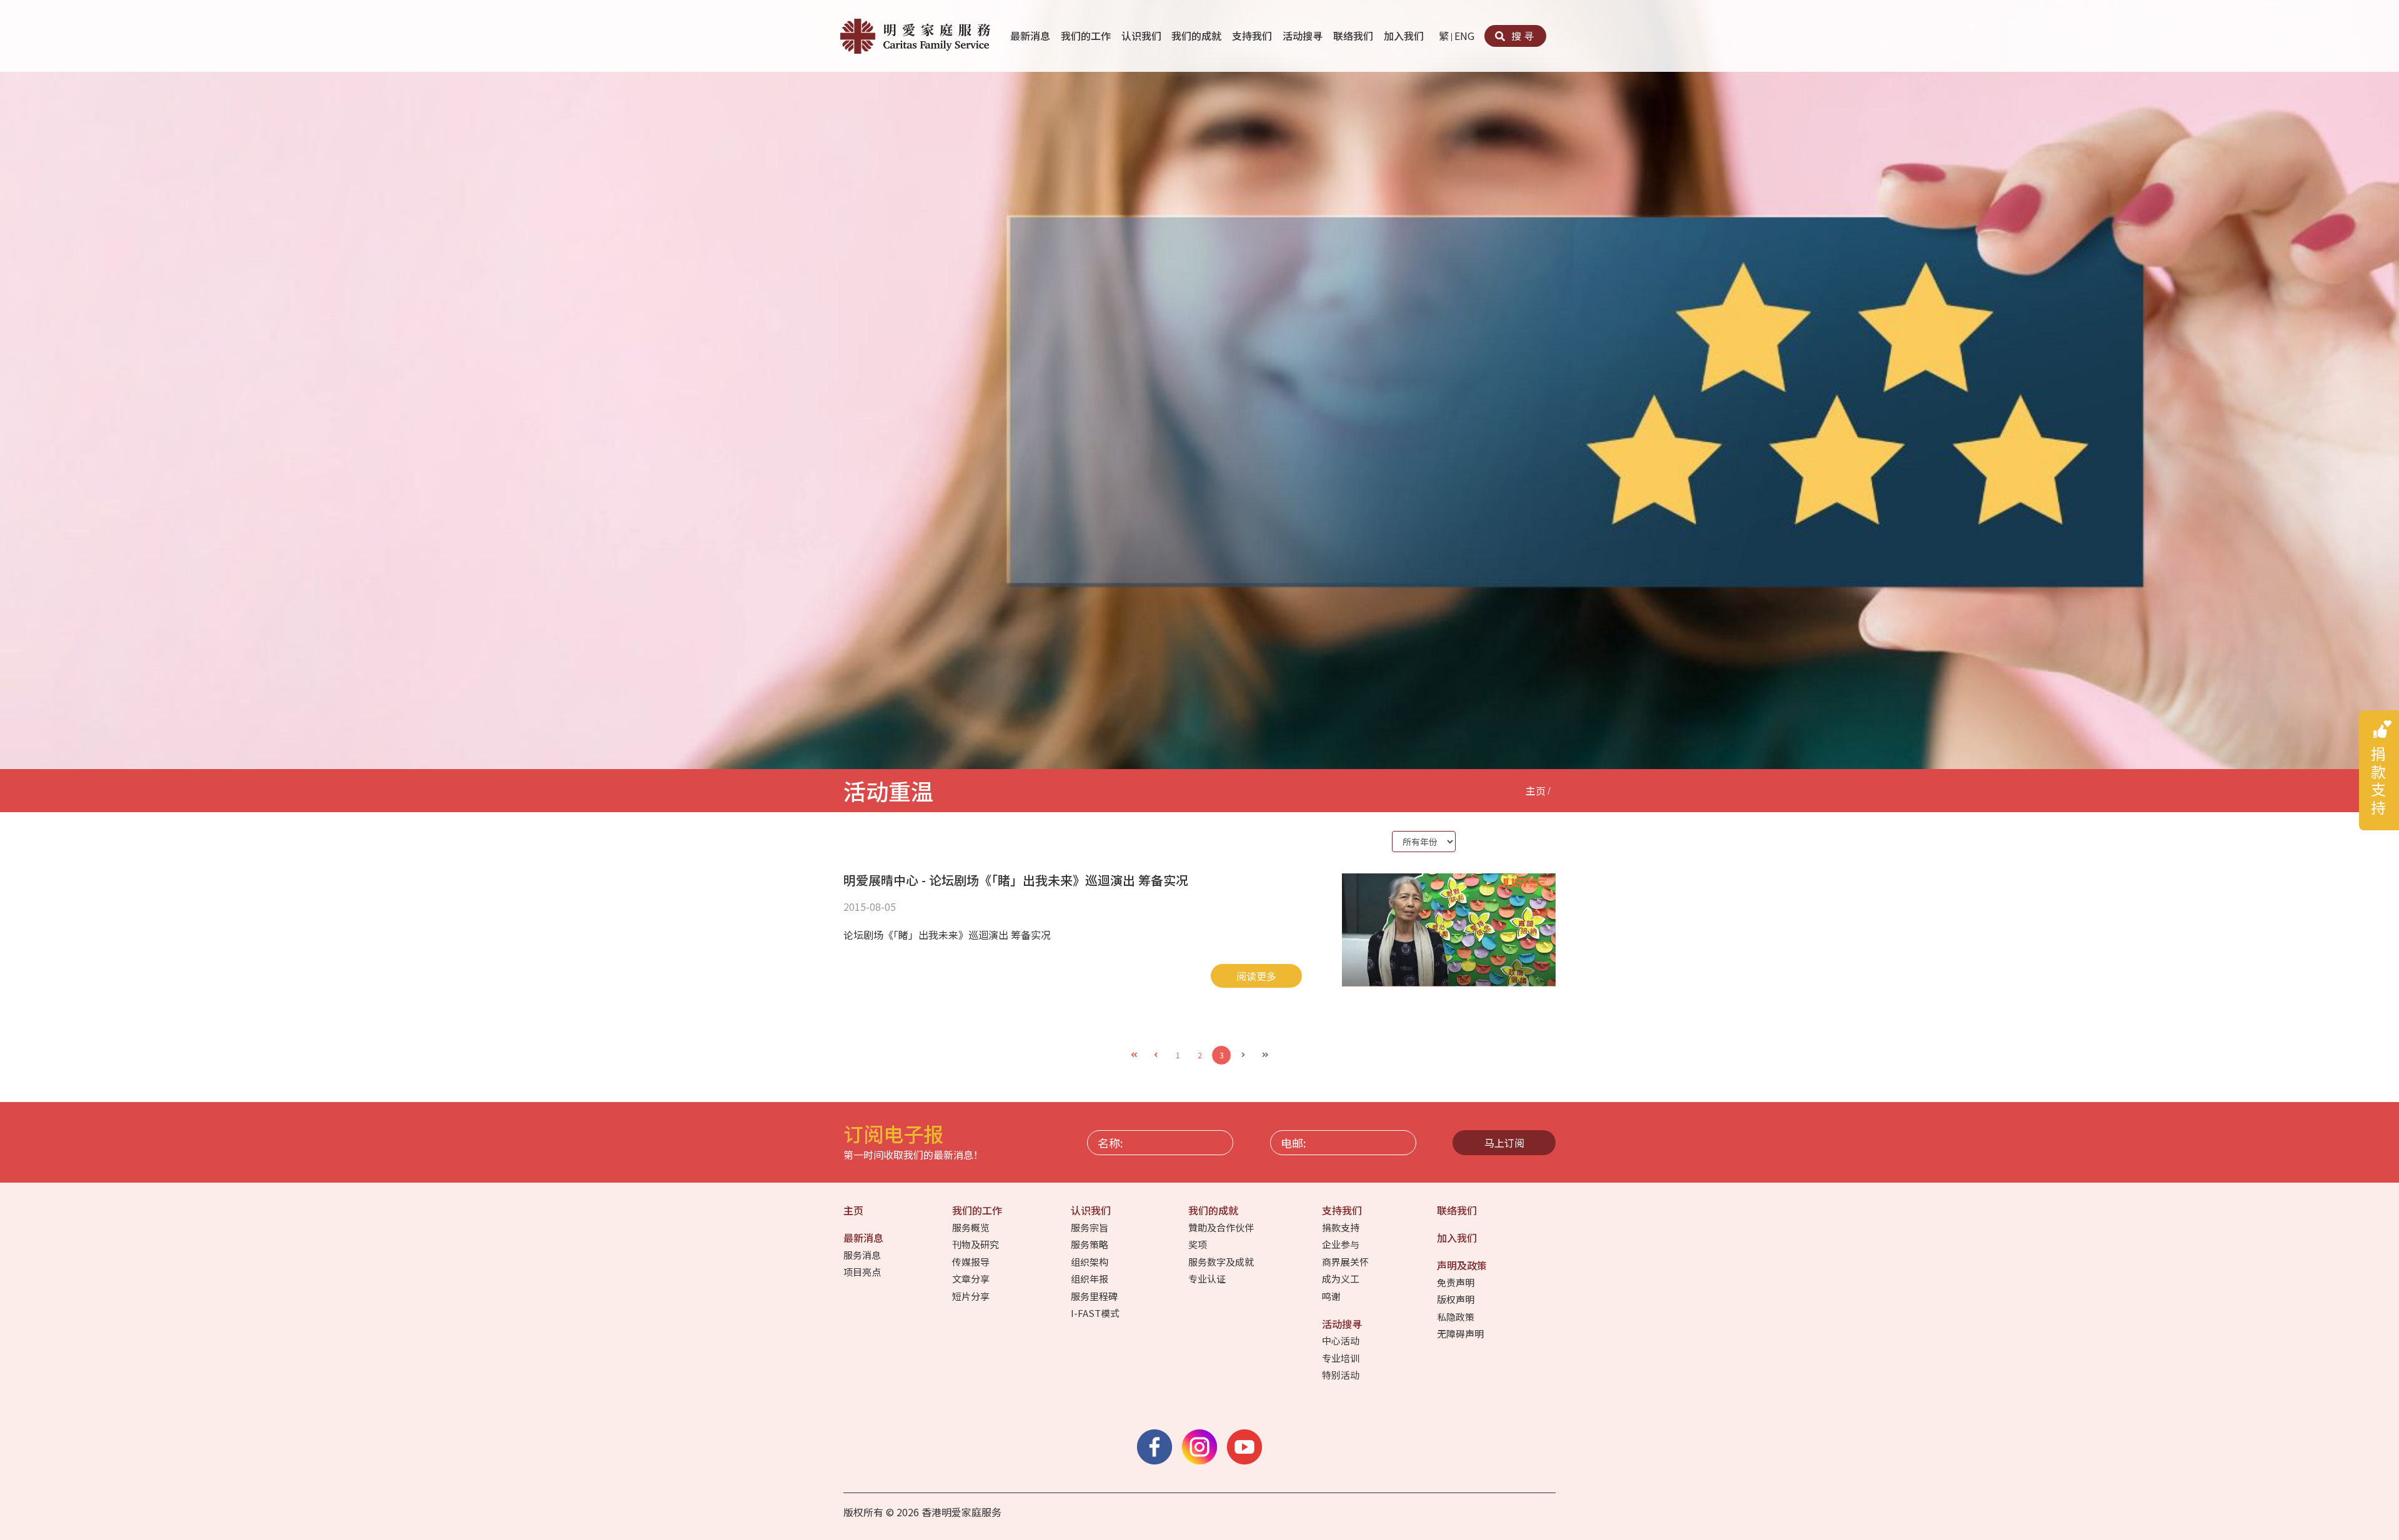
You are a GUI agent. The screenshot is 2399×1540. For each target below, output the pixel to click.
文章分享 (972, 1279)
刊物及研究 (976, 1244)
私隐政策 (1457, 1317)
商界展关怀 (1346, 1262)
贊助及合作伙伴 (1222, 1227)
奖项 (1199, 1244)
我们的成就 (1198, 36)
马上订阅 (1504, 1143)
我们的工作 (1087, 36)
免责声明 (1457, 1282)
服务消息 (863, 1255)
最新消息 (1031, 36)
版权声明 (1457, 1299)
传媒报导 (972, 1262)
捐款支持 (1342, 1227)
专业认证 (1208, 1279)
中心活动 (1342, 1340)
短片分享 (972, 1296)
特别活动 (1342, 1375)
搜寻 (1521, 36)
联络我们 (1354, 36)
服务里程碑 (1095, 1296)
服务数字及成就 (1222, 1262)
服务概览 (972, 1227)
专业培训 (1342, 1358)
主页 (1536, 790)
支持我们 (1253, 36)
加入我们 (1405, 36)
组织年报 (1090, 1279)
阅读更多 (1256, 976)
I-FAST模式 (1096, 1313)
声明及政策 (1463, 1265)
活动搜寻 (1304, 36)
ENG (1464, 36)
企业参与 (1342, 1244)
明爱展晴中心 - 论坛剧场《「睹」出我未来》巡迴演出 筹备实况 (1016, 880)
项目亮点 (863, 1272)
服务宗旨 (1090, 1227)
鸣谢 (1332, 1296)
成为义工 (1342, 1279)
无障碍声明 (1461, 1334)
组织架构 (1090, 1262)
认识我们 (1143, 36)
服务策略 (1090, 1244)
